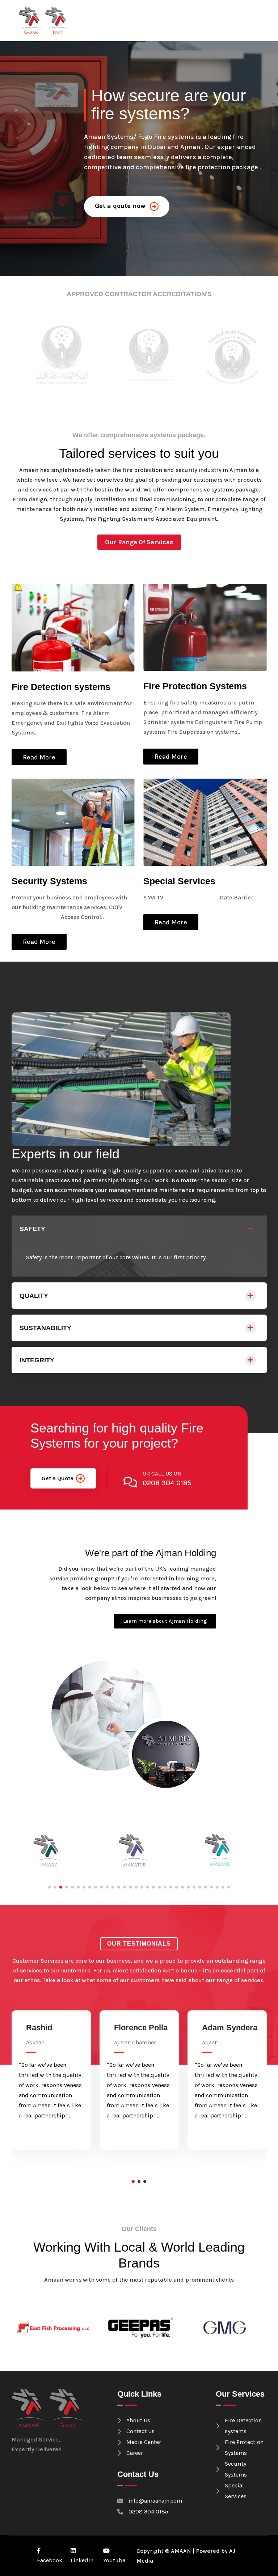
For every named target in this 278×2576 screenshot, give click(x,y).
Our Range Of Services (139, 542)
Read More (39, 757)
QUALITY (34, 1296)
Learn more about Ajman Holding (165, 1621)
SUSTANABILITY (45, 1328)
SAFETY (32, 1229)
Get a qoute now (121, 206)
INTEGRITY (37, 1360)
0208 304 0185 (167, 1483)
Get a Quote (58, 1478)
